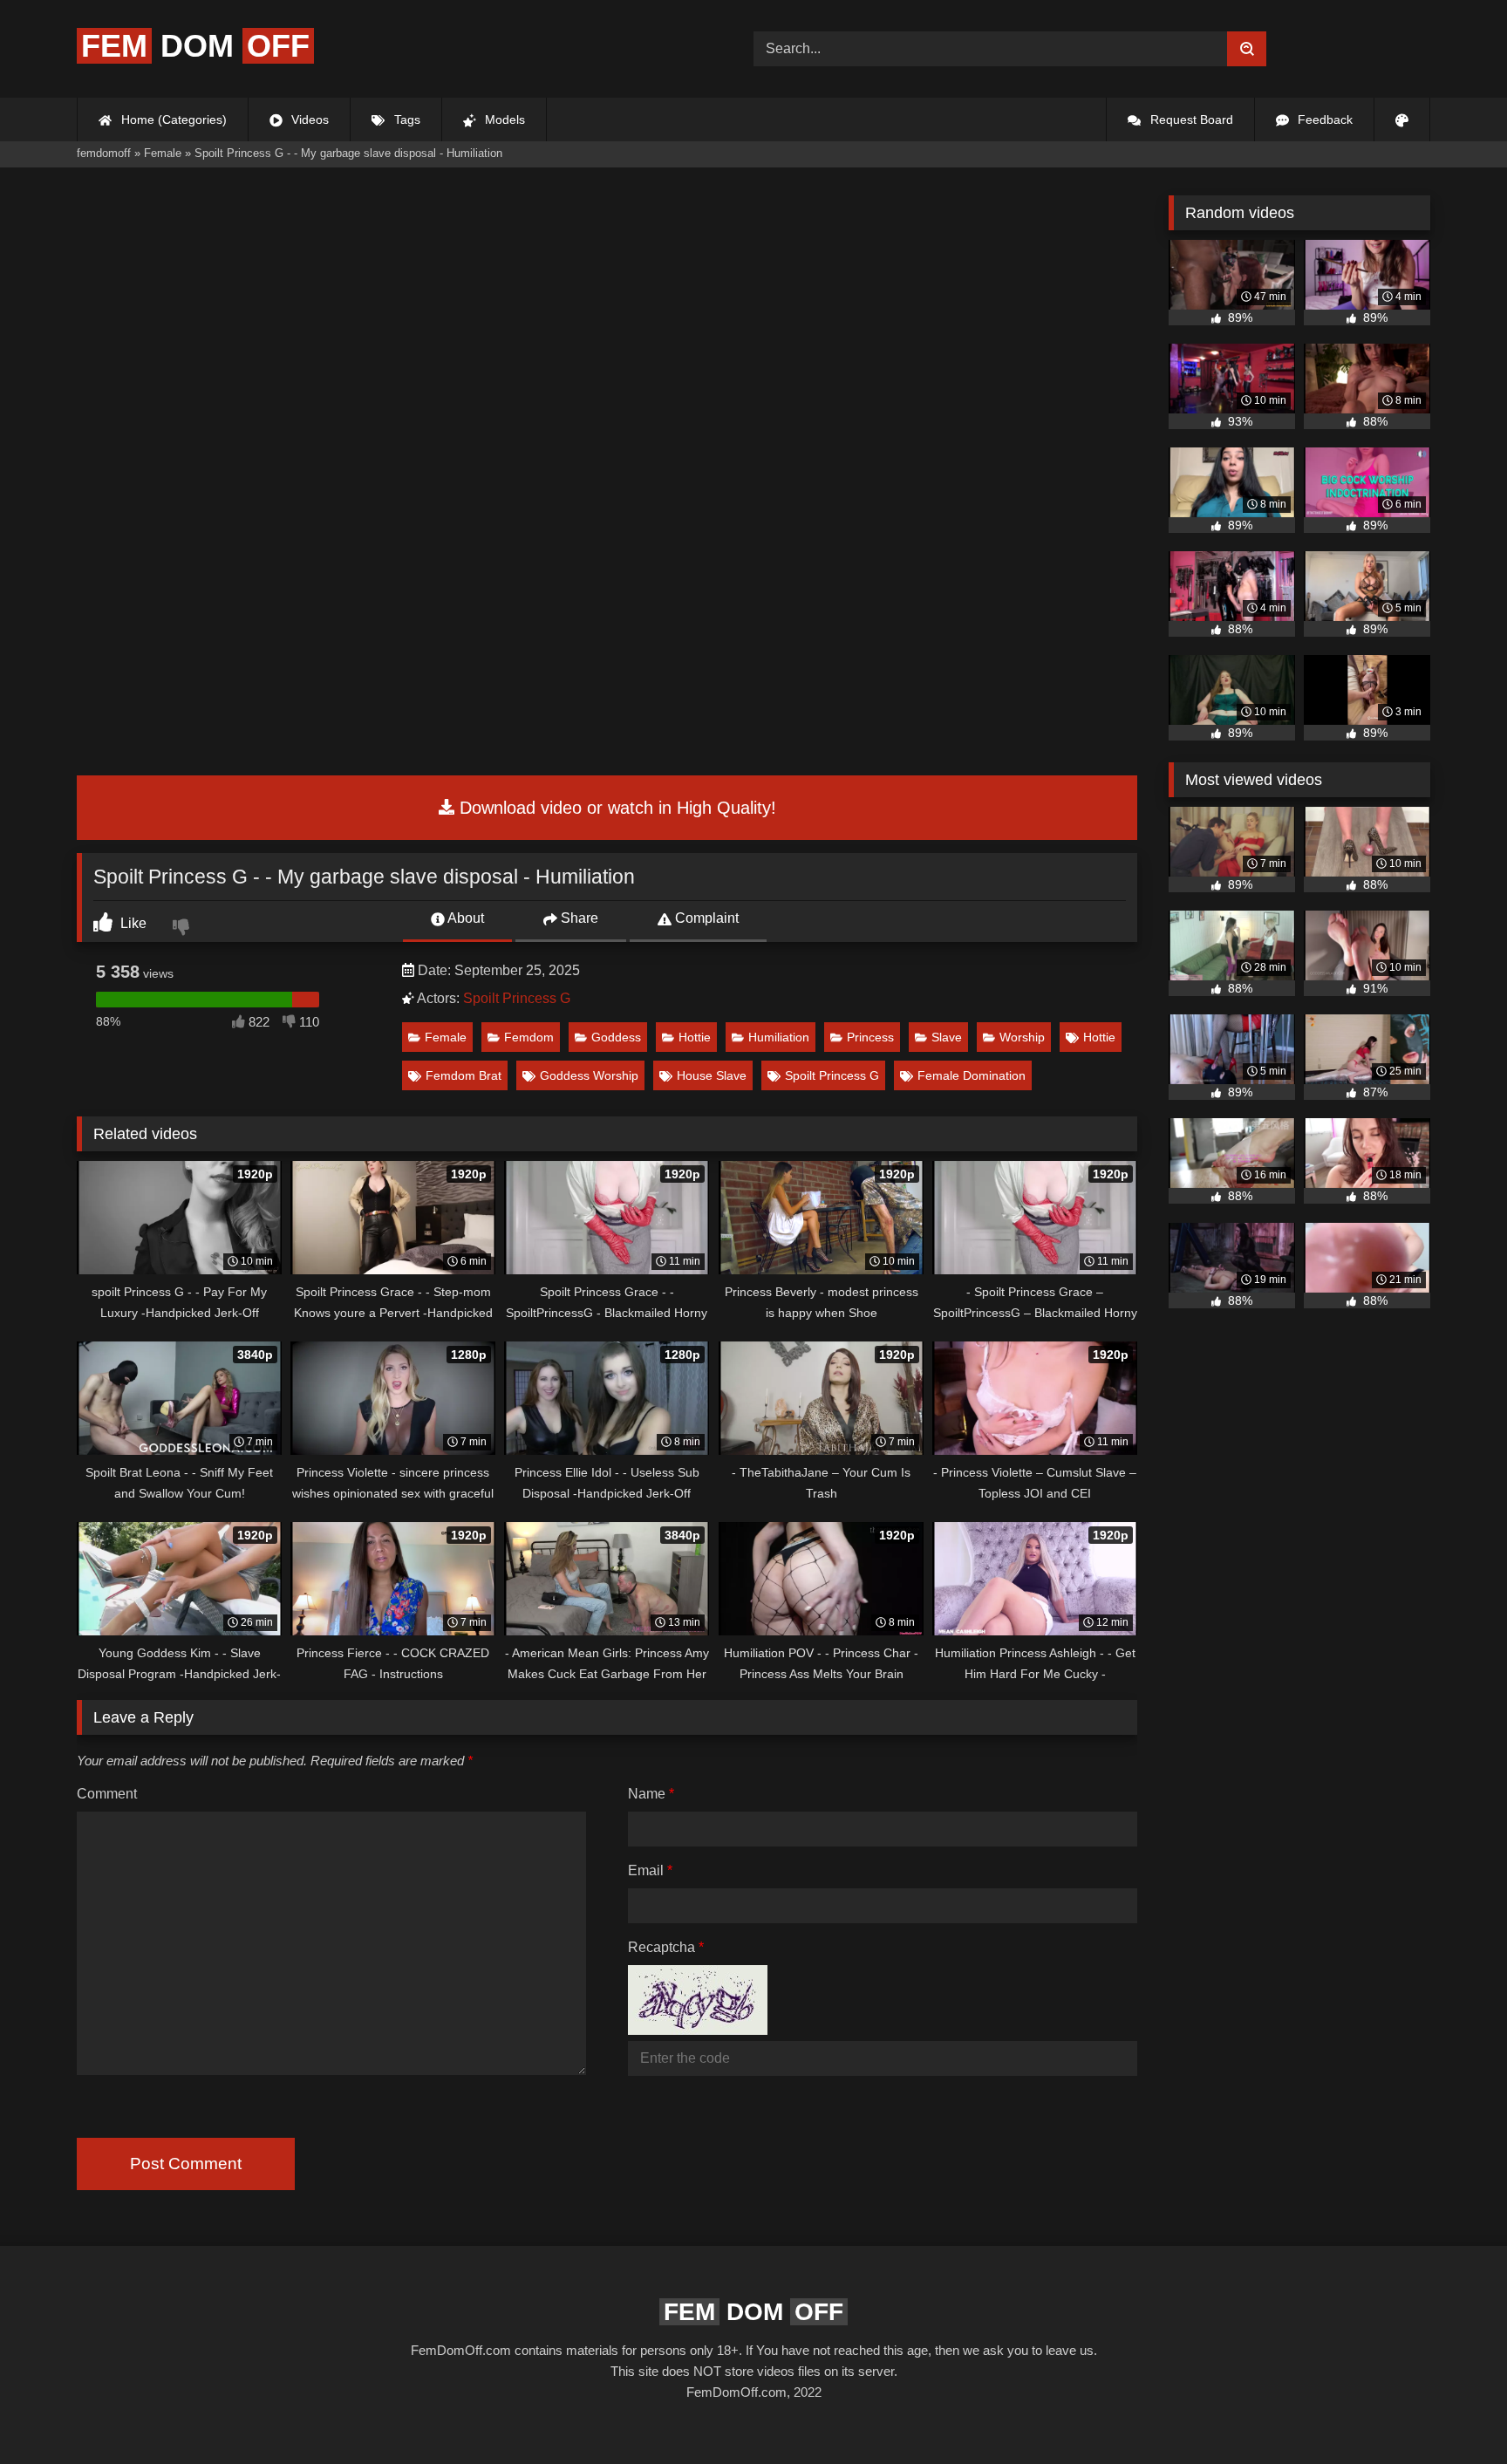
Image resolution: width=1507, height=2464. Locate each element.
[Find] (1247, 49)
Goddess (616, 1037)
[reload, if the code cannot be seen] (698, 2030)
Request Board (1190, 119)
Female (446, 1037)
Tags (406, 119)
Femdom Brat (464, 1075)
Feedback (1323, 119)
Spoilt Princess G (517, 998)
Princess (870, 1037)
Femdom (529, 1037)
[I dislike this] (183, 929)
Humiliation (779, 1037)
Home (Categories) (172, 119)
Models (503, 119)
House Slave (712, 1075)
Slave (947, 1037)
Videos (308, 119)
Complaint (705, 918)
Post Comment (186, 2164)
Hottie (695, 1037)
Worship (1022, 1037)
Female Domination (972, 1075)
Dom (195, 46)
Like (132, 923)
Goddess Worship (589, 1075)
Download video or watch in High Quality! (615, 808)
